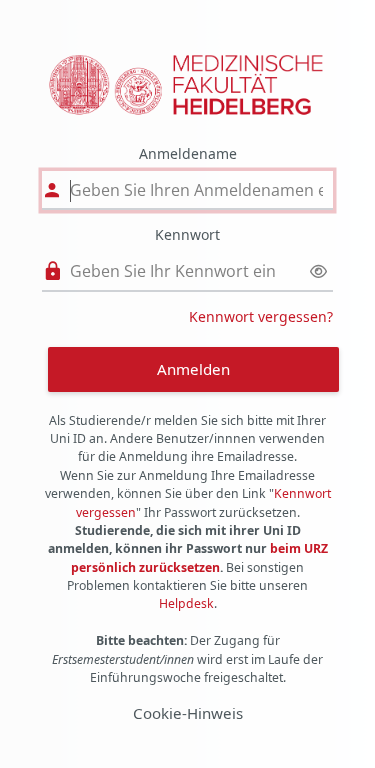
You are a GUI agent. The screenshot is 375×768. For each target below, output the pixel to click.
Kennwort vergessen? (261, 316)
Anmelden (193, 369)
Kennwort (187, 234)
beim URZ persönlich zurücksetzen (199, 557)
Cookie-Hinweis (188, 713)
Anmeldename (188, 153)
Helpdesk (186, 603)
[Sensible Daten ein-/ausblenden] (318, 271)
